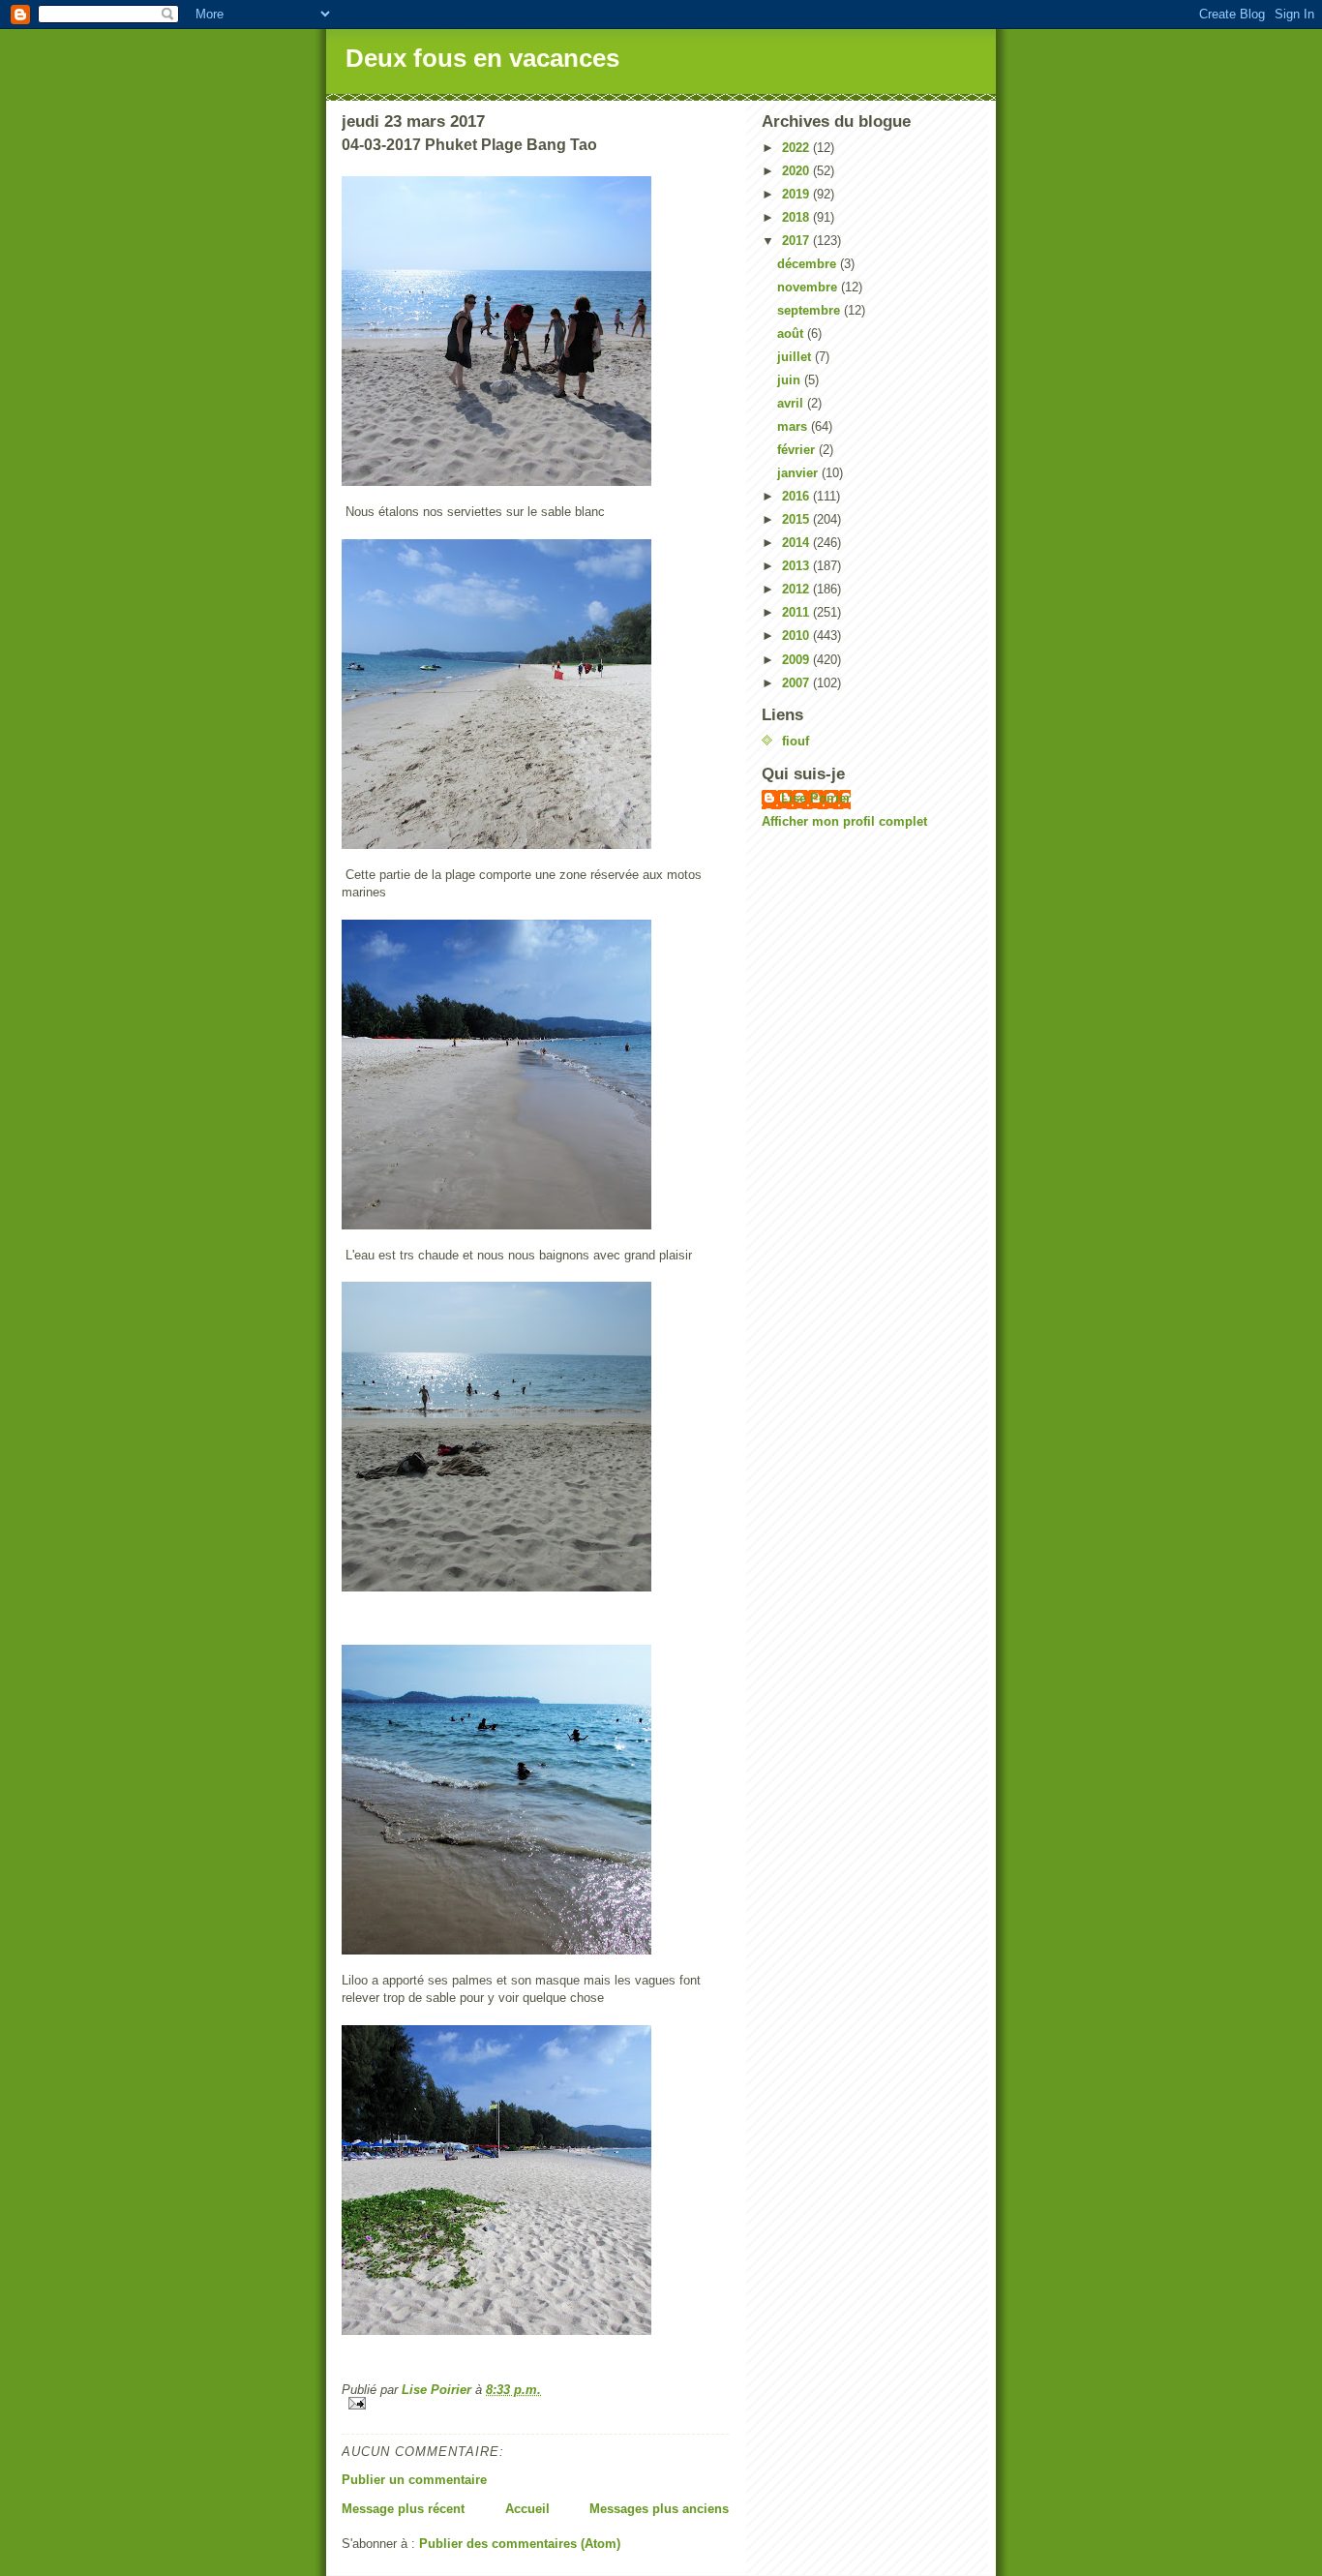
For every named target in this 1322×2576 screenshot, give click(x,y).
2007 (797, 683)
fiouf (796, 741)
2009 (797, 660)
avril (792, 403)
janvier (799, 473)
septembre (811, 310)
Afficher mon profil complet (844, 821)
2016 (797, 496)
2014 (797, 543)
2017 (797, 241)
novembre (809, 287)
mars (794, 426)
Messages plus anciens (659, 2509)
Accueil (527, 2509)
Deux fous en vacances (482, 58)
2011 (797, 612)
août (792, 333)
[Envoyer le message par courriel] (535, 2403)
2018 (797, 217)
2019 (797, 194)
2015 (797, 519)
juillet (796, 357)
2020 (797, 171)
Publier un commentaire (414, 2480)
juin (791, 380)
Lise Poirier (816, 798)
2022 (797, 148)
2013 (797, 566)
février (798, 450)
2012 (797, 589)
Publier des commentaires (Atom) (520, 2544)
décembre (809, 264)
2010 (797, 636)
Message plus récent (403, 2509)
